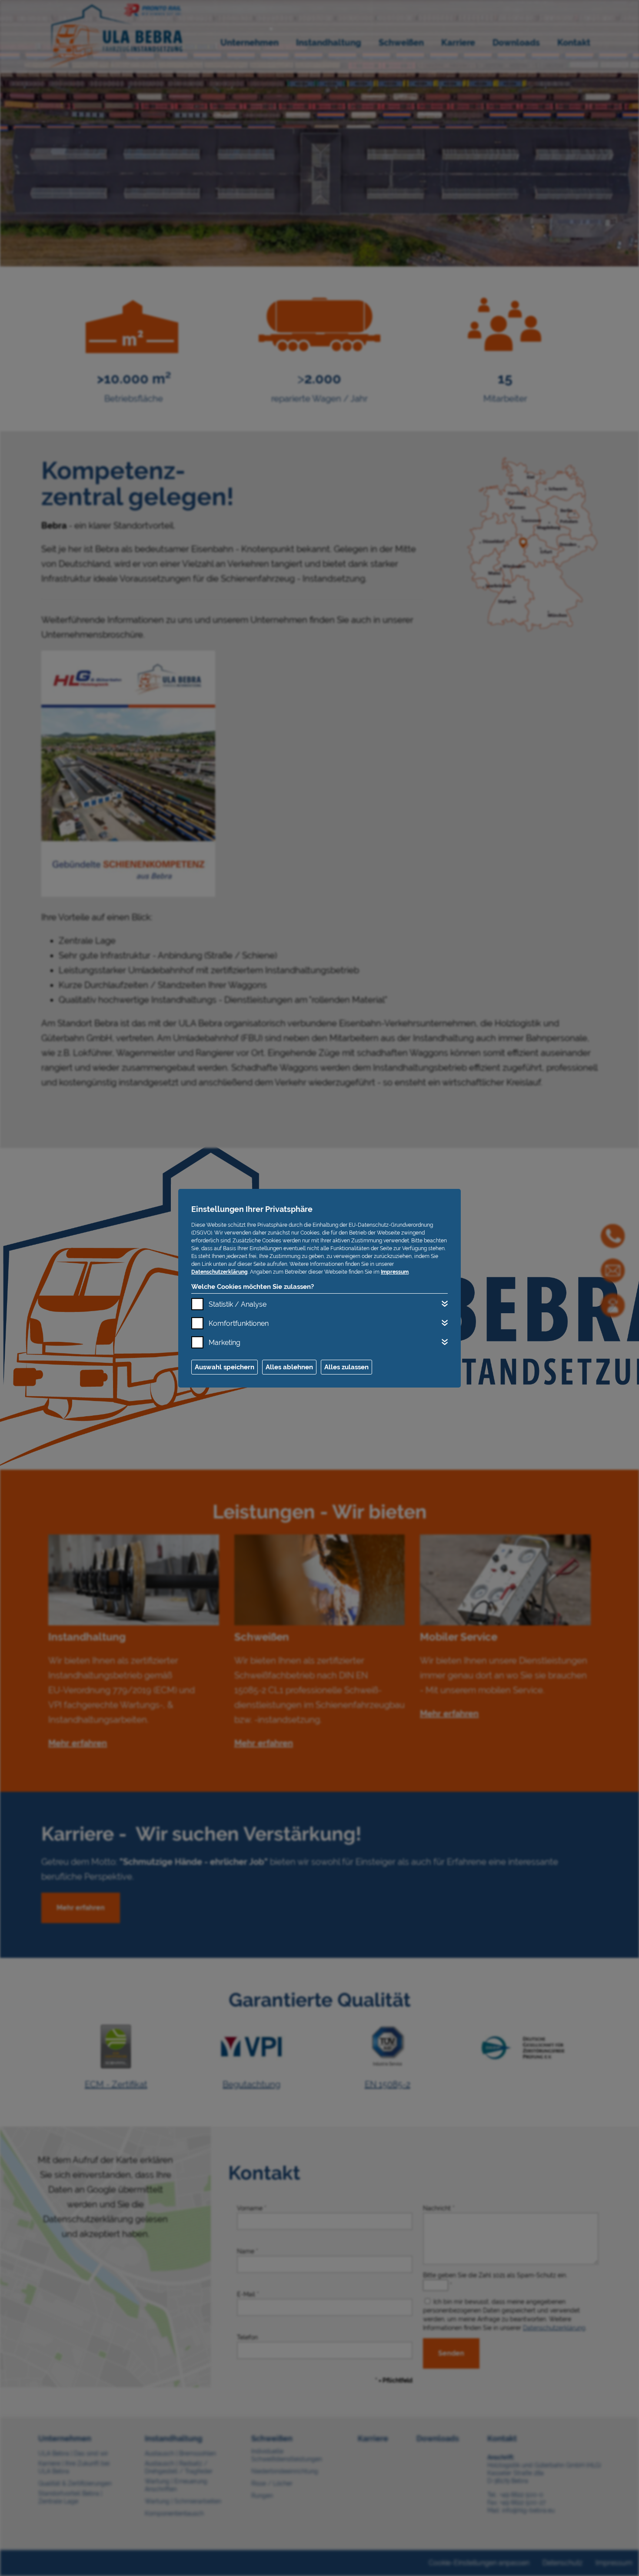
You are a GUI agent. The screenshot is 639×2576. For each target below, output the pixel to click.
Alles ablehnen (289, 1367)
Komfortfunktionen (239, 1323)
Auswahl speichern (225, 1367)
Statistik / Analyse (238, 1304)
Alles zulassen (346, 1367)
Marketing (225, 1343)
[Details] (445, 1304)
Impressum (395, 1272)
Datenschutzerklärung (220, 1272)
